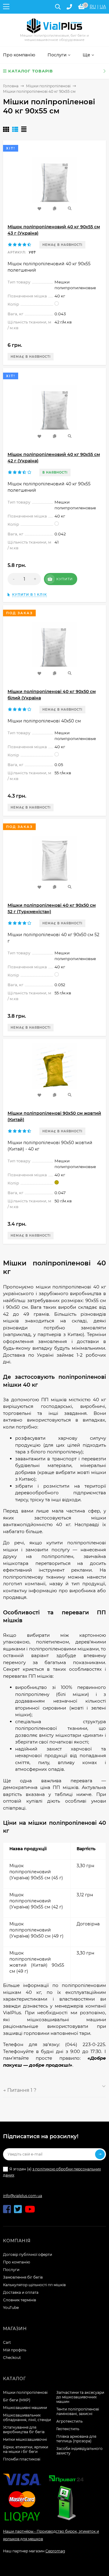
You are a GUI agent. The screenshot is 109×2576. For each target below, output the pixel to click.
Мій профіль (15, 2350)
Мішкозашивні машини (25, 2408)
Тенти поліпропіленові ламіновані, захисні (78, 2411)
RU (93, 7)
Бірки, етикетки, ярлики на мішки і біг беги (26, 2449)
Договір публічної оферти (28, 2254)
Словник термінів (20, 2300)
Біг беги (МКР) (17, 2400)
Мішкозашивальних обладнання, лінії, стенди (27, 2417)
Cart (7, 2342)
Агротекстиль (69, 2421)
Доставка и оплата (21, 2292)
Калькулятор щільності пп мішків (34, 2285)
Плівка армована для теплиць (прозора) (76, 2439)
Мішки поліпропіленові (48, 86)
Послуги (11, 2270)
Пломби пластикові (22, 2459)
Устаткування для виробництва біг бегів (24, 2430)
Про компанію (17, 2262)
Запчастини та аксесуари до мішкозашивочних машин (80, 2397)
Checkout (12, 2358)
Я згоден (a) (52, 2172)
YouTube (11, 2308)
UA (103, 7)
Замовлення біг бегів (23, 2277)
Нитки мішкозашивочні (25, 2439)
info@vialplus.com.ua (23, 2196)
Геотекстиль (68, 2429)
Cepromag (55, 2551)
